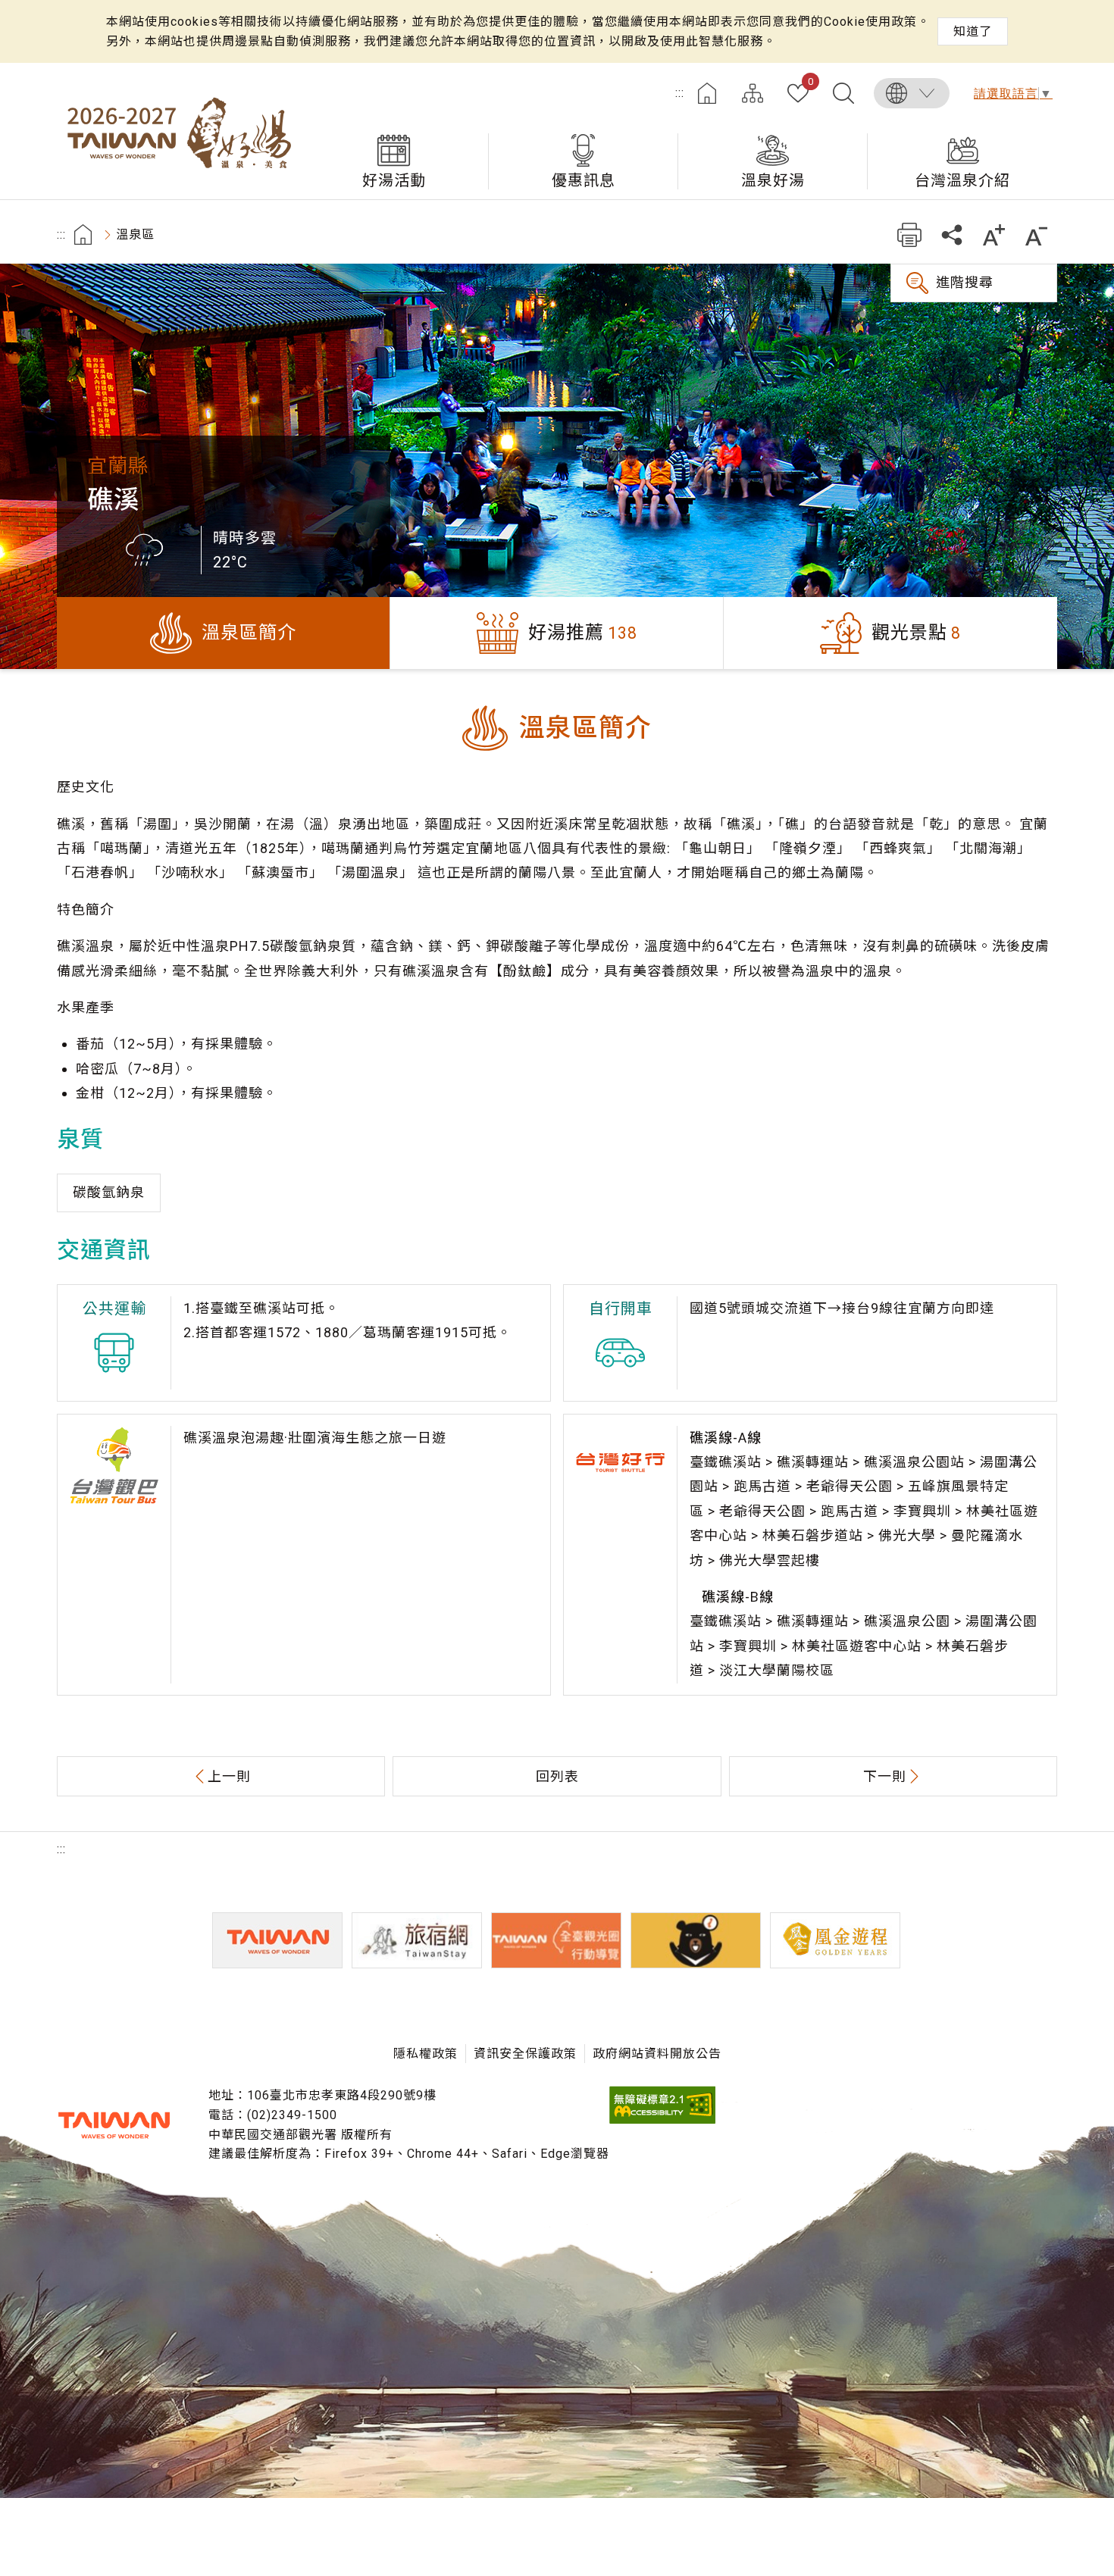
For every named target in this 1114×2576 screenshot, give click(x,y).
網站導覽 (753, 93)
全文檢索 (843, 93)
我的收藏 (810, 83)
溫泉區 (135, 234)
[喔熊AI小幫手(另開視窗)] (696, 1940)
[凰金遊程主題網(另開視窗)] (835, 1940)
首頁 (707, 93)
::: (680, 93)
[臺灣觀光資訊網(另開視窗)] (277, 1940)
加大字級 (994, 234)
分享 (951, 234)
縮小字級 (1036, 234)
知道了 (973, 31)
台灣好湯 (178, 131)
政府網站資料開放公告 (657, 2054)
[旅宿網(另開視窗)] (417, 1940)
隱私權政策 (426, 2054)
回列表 (557, 1776)
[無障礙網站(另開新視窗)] (662, 2120)
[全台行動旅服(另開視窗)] (556, 1940)
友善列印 (909, 234)
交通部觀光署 (114, 2125)
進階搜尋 (965, 282)
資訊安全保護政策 (525, 2054)
